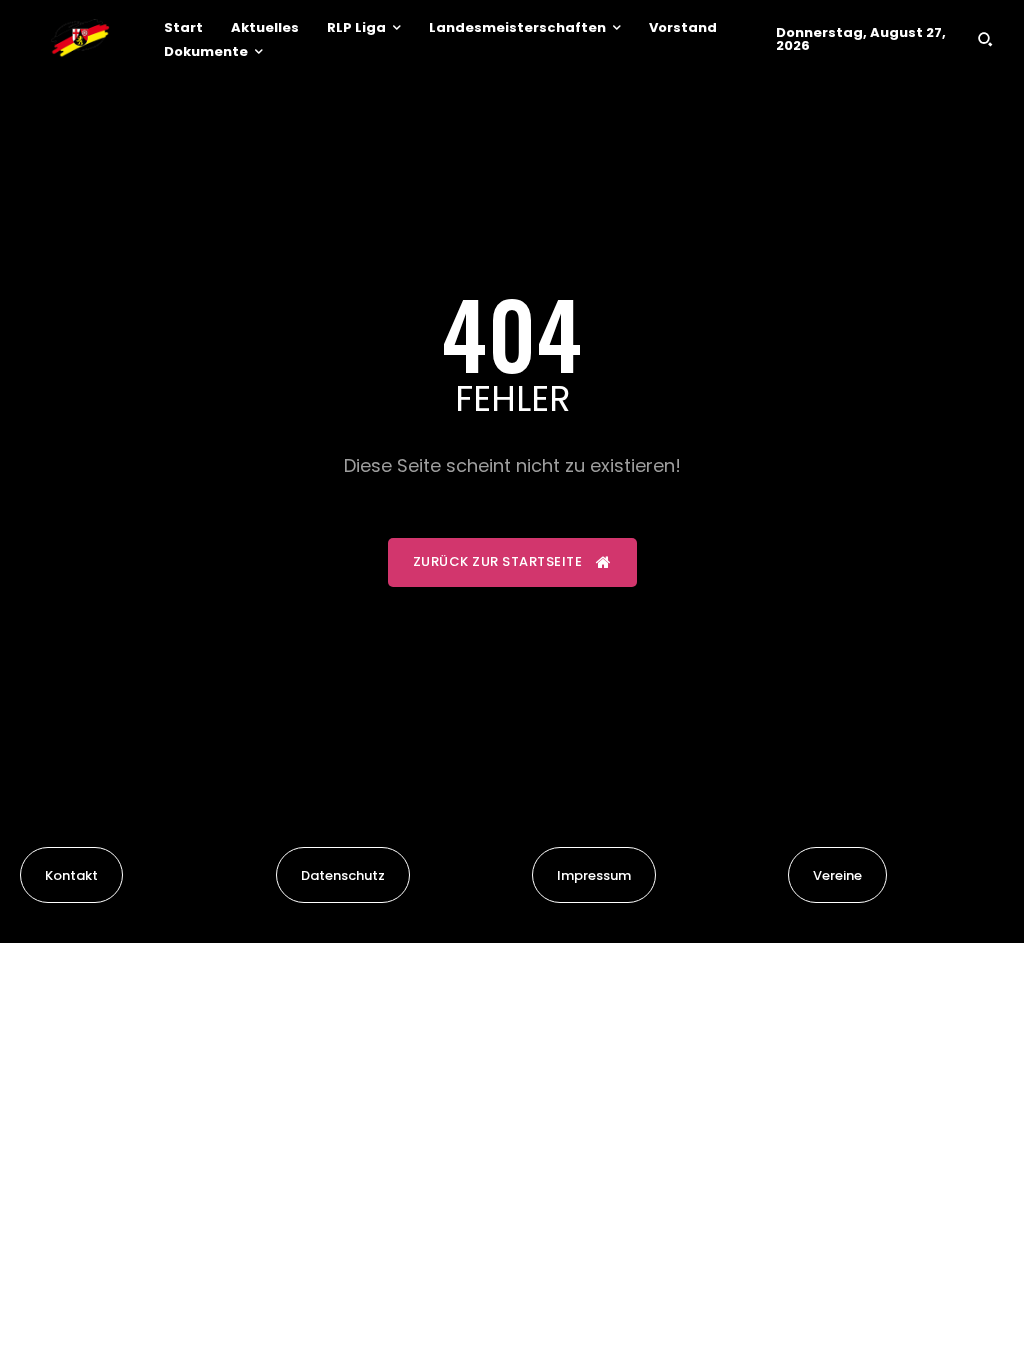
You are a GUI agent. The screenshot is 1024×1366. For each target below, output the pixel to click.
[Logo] (80, 39)
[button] (985, 39)
